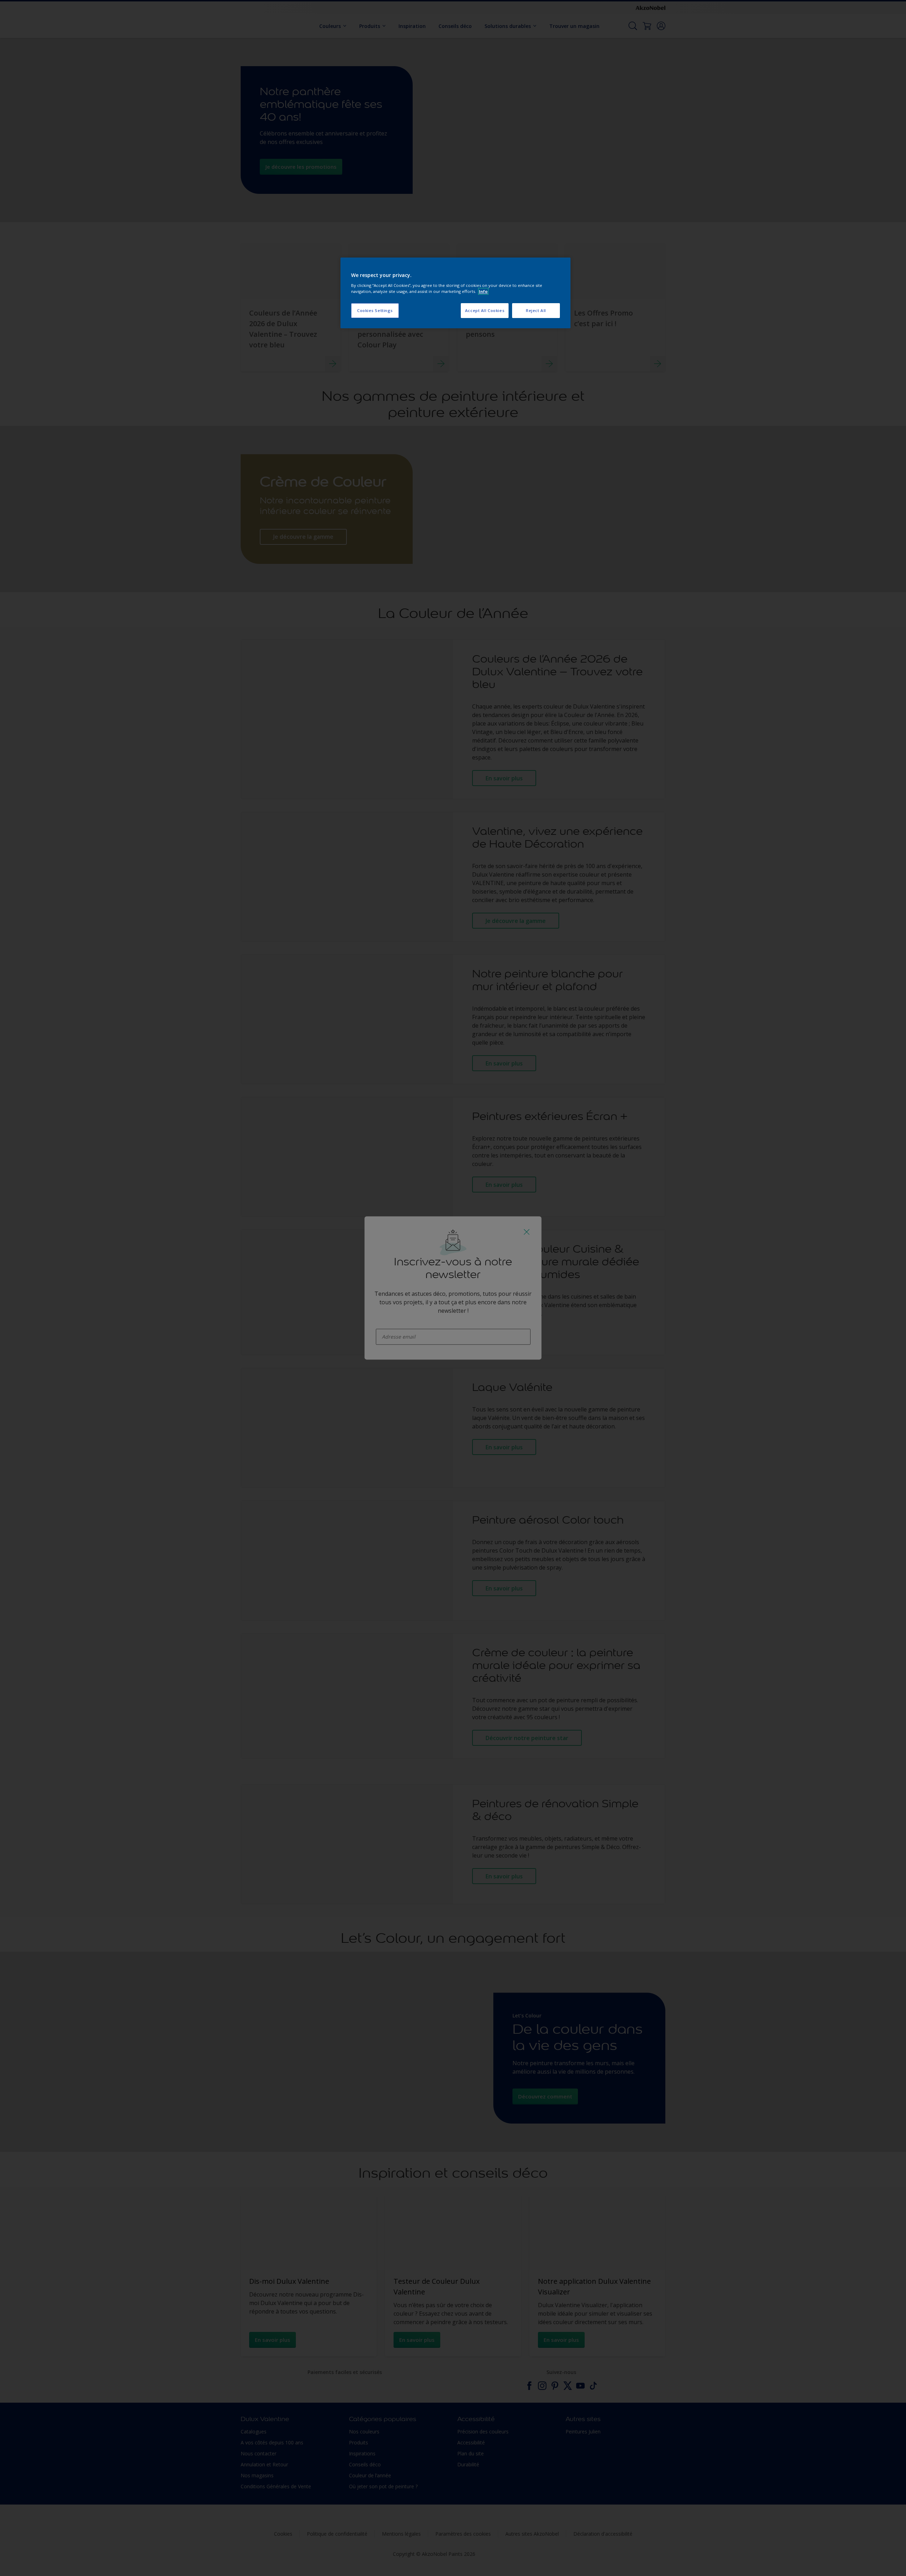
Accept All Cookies (485, 310)
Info (483, 291)
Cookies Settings (375, 310)
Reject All (536, 310)
